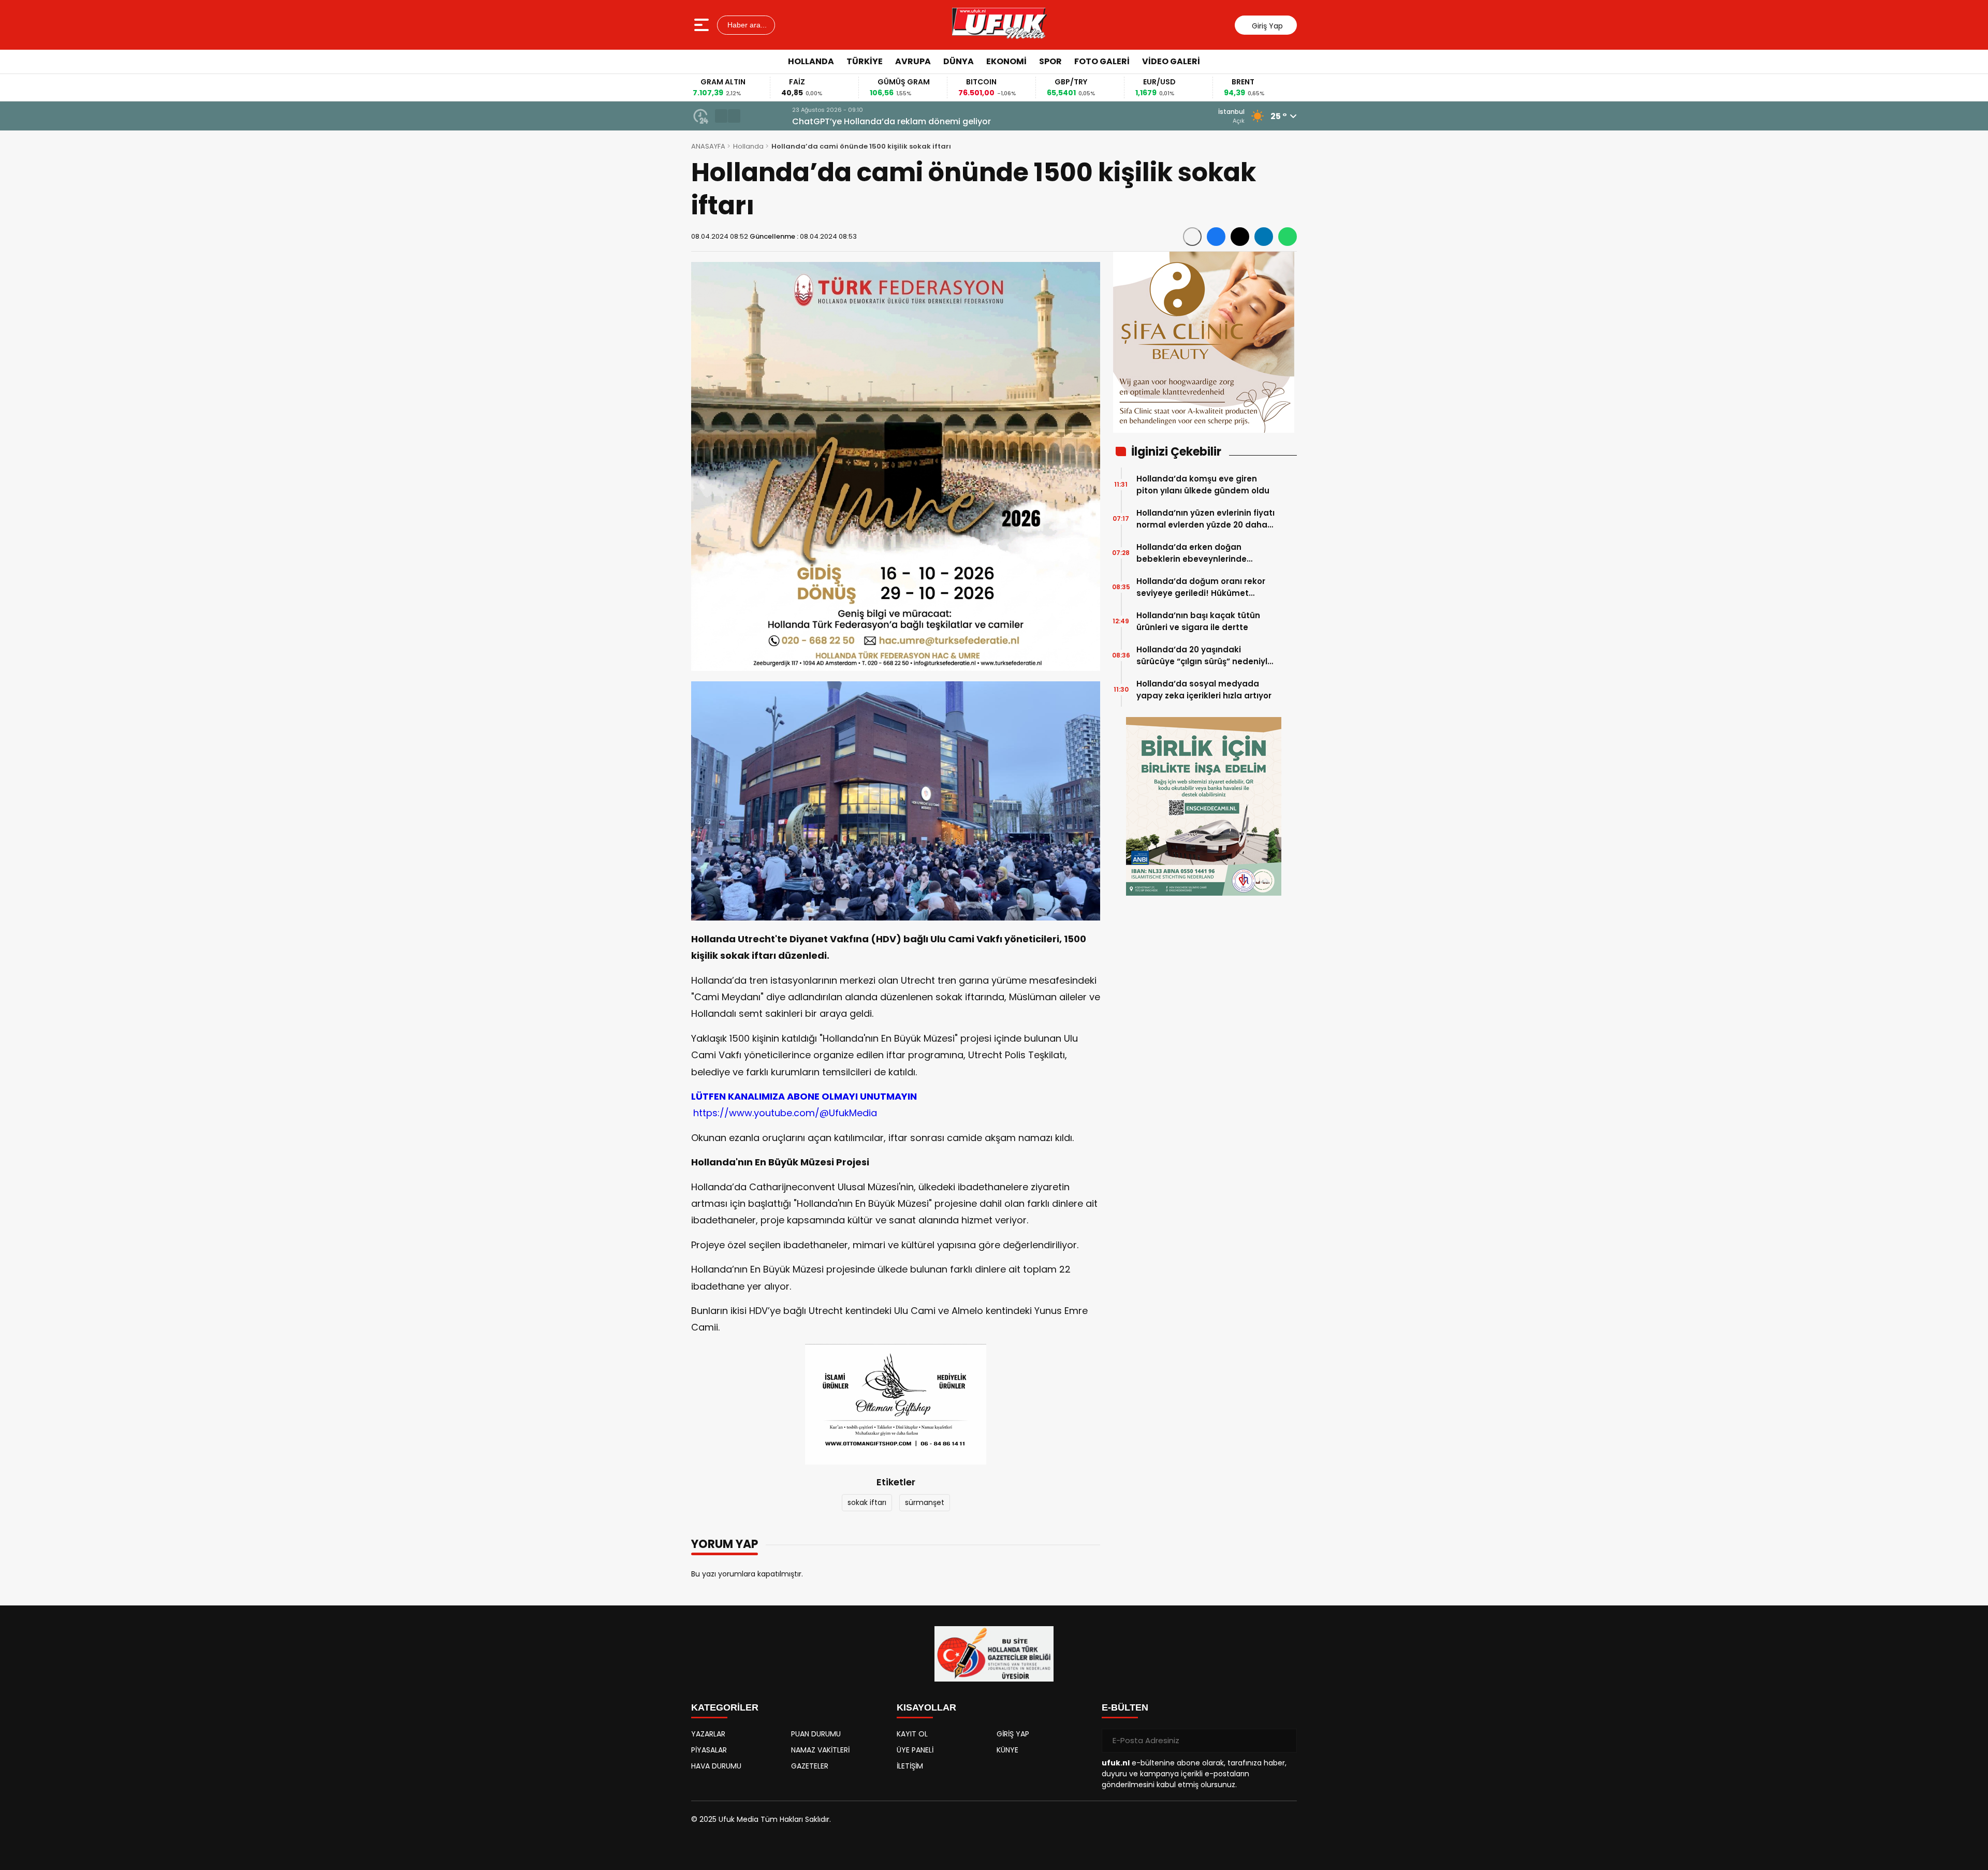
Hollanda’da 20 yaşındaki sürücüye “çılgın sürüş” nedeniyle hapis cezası (1204, 656)
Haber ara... (746, 25)
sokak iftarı (867, 1502)
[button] (721, 116)
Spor (1050, 61)
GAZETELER (810, 1766)
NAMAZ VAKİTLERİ (820, 1750)
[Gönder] (1285, 1741)
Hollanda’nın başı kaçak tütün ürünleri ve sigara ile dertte (1198, 621)
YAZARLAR (708, 1734)
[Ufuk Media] (999, 25)
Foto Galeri (1102, 61)
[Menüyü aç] (703, 25)
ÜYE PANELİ (915, 1750)
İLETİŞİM (910, 1766)
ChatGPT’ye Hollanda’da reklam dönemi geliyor (847, 121)
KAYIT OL (912, 1734)
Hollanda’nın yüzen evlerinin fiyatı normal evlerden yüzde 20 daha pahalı (1205, 519)
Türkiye (865, 61)
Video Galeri (1171, 61)
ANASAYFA (708, 146)
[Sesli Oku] (1192, 237)
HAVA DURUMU (716, 1766)
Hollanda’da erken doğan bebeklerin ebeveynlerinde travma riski (1192, 553)
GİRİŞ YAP (1013, 1734)
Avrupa (913, 61)
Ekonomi (1006, 61)
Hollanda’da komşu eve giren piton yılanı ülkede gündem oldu (1203, 485)
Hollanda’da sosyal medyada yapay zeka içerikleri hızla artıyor (1204, 690)
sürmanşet (925, 1502)
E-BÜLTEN (1125, 1707)
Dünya (959, 61)
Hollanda (811, 61)
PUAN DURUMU (816, 1734)
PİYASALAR (709, 1750)
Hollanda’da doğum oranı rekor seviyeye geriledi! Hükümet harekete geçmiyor (1201, 587)
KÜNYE (1007, 1750)
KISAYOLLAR (926, 1707)
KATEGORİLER (725, 1707)
